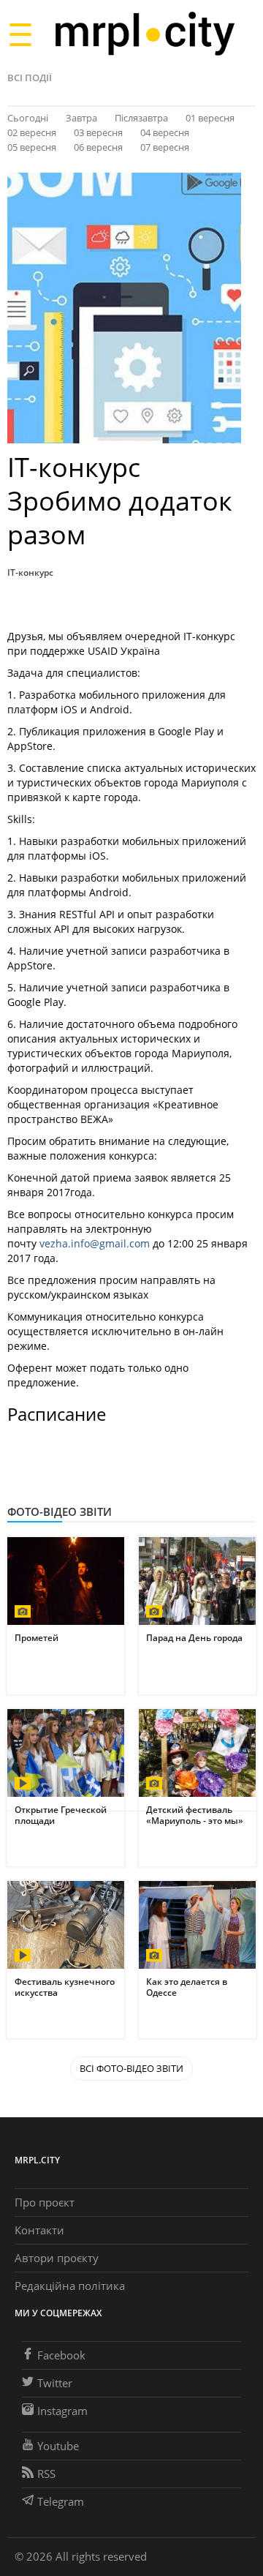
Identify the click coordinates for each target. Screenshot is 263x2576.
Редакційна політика (70, 2286)
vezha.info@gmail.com (95, 1243)
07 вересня (165, 147)
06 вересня (98, 147)
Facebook (61, 2355)
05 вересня (32, 147)
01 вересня (210, 118)
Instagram (62, 2411)
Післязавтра (141, 118)
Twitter (55, 2383)
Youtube (58, 2446)
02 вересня (32, 132)
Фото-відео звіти (60, 1512)
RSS (46, 2474)
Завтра (81, 118)
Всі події (30, 78)
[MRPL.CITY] (144, 34)
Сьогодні (28, 118)
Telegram (61, 2501)
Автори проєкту (57, 2258)
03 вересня (98, 132)
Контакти (39, 2230)
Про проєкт (45, 2202)
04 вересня (165, 132)
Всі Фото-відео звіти (131, 2068)
